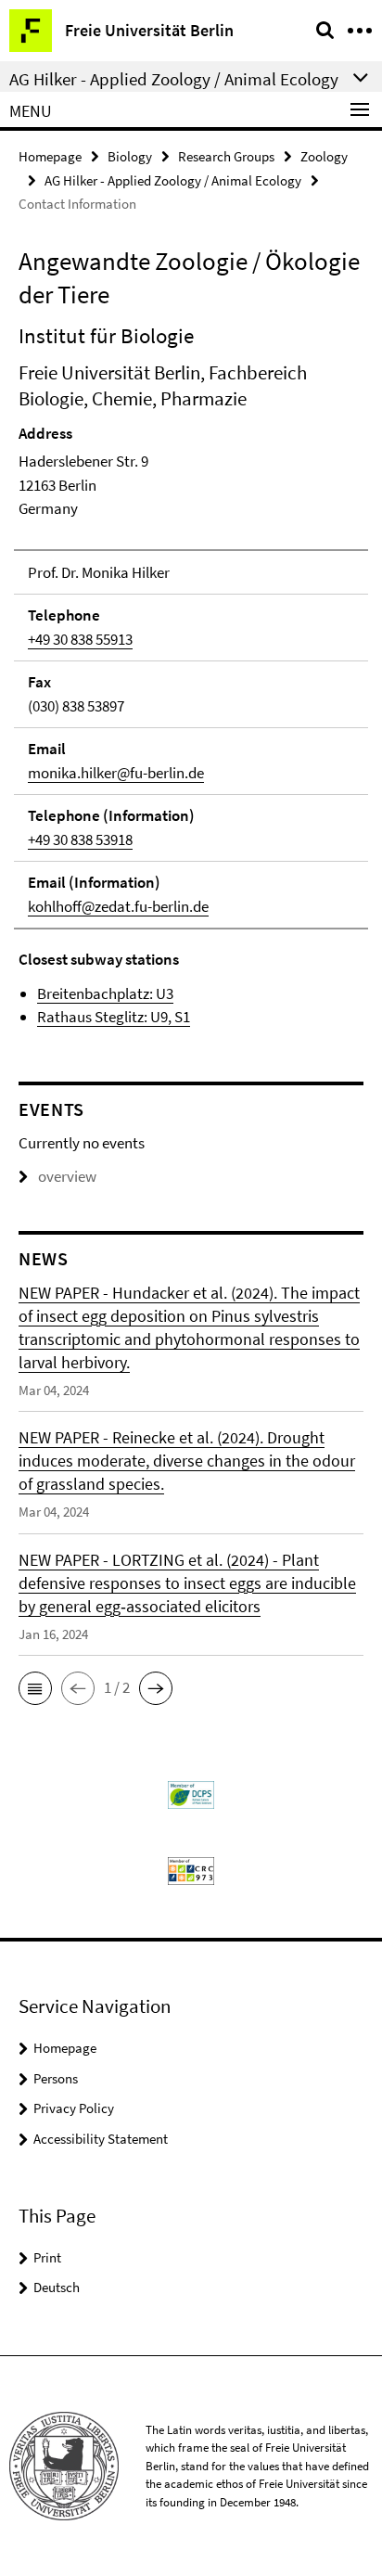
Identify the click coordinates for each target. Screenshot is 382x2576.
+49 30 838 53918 (80, 839)
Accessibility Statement (101, 2139)
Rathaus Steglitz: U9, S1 (114, 1017)
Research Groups (226, 156)
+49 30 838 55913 (80, 639)
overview (67, 1176)
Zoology (324, 156)
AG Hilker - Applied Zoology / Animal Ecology (173, 180)
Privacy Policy (74, 2108)
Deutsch (57, 2287)
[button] (35, 1688)
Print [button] (47, 2257)
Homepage (50, 156)
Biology (130, 156)
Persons (56, 2078)
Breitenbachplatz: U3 (105, 993)
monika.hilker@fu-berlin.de (116, 773)
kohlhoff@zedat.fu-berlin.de (118, 906)
